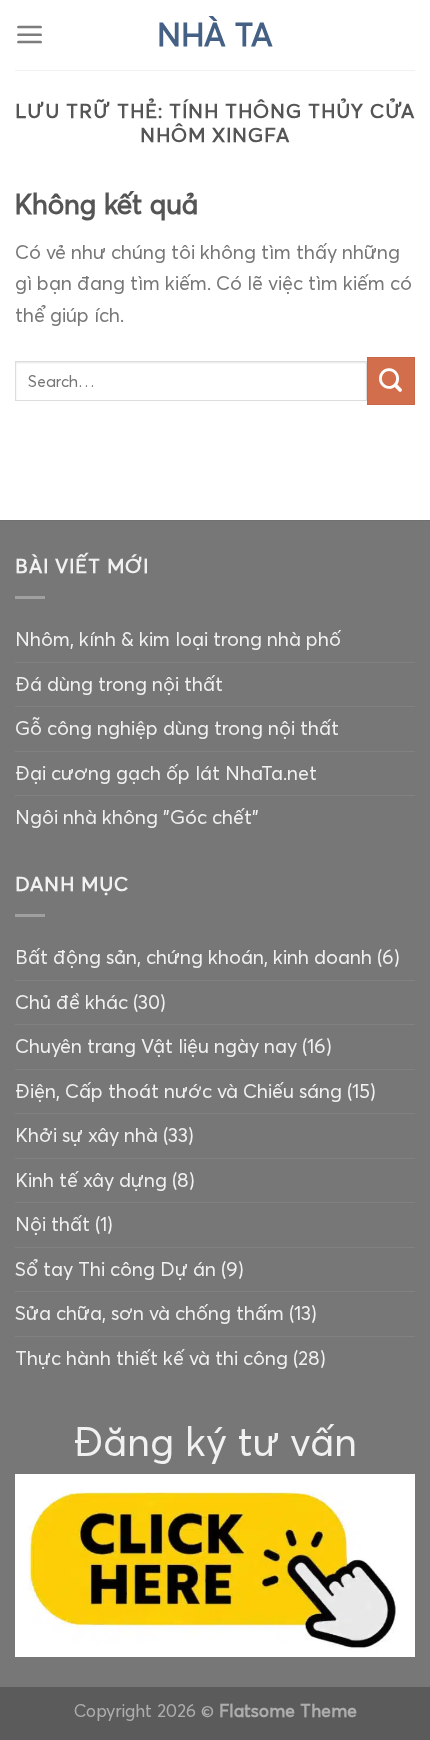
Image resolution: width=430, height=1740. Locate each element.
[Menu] (30, 35)
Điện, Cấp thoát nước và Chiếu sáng (178, 1091)
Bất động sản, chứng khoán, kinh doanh (193, 957)
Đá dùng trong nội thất (119, 684)
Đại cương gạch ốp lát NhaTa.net (166, 773)
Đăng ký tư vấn (215, 1441)
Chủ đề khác (71, 1002)
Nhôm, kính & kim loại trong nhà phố (178, 639)
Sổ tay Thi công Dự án (115, 1269)
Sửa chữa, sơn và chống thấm (149, 1313)
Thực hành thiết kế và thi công (151, 1358)
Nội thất (52, 1224)
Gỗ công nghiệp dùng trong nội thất (177, 728)
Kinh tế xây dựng (91, 1180)
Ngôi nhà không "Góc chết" (137, 817)
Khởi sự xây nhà (86, 1135)
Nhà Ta (215, 35)
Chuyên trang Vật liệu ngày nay (156, 1046)
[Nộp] (391, 381)
